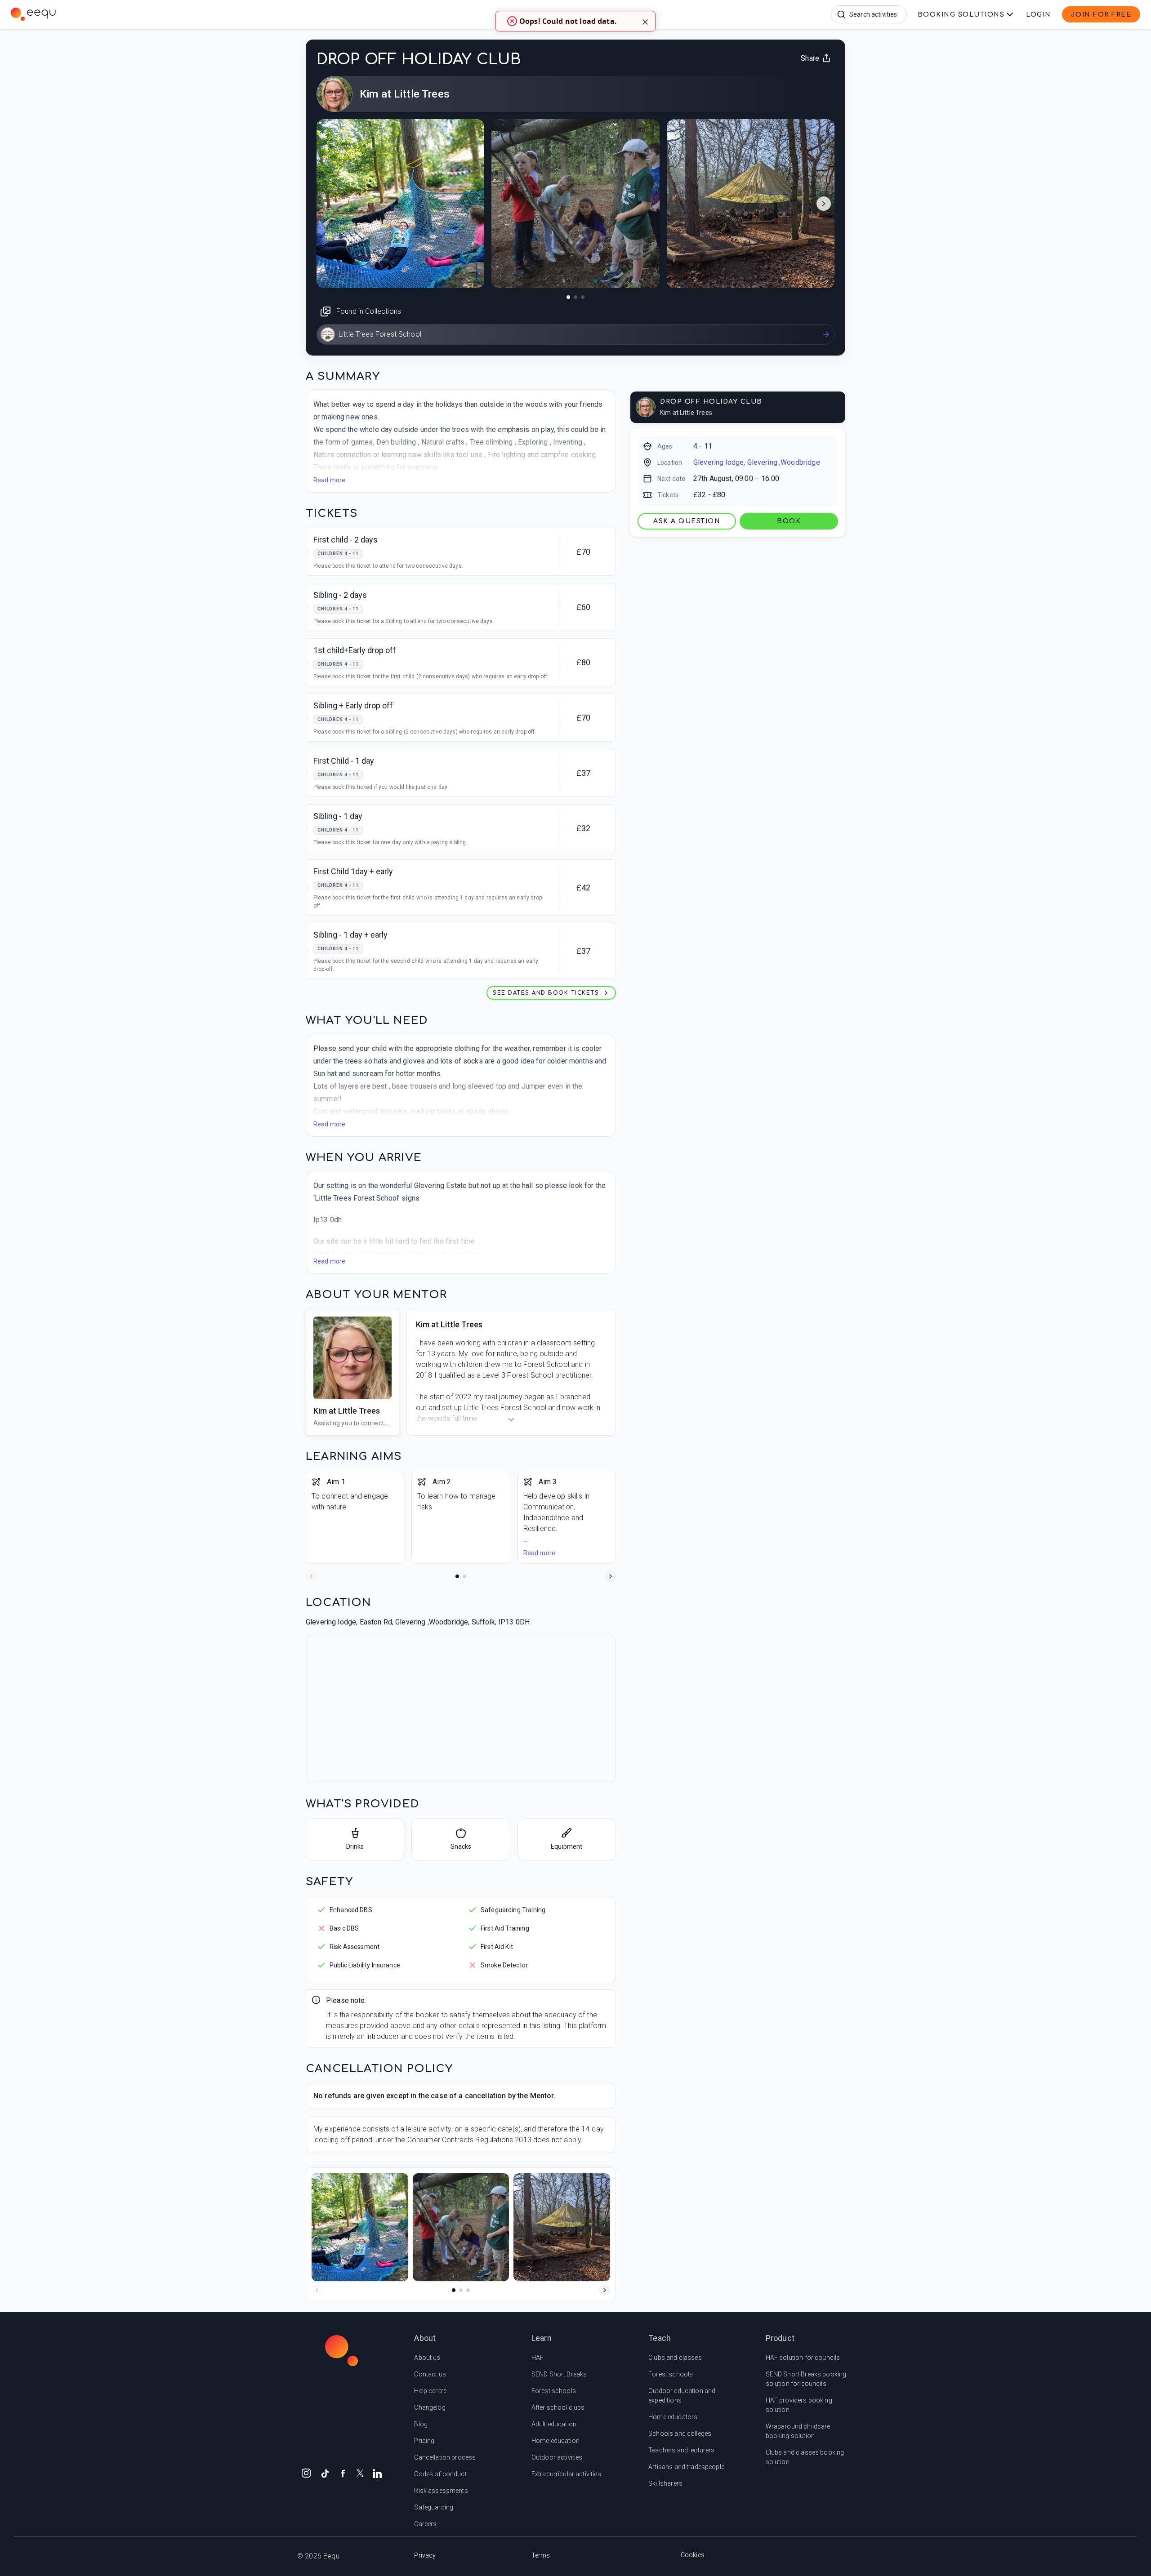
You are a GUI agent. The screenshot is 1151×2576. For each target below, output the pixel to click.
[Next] (611, 1576)
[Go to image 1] (568, 297)
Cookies (693, 2555)
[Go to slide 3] (468, 2290)
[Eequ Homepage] (112, 14)
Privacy (425, 2555)
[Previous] (311, 1576)
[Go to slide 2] (464, 1576)
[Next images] (824, 204)
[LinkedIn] (377, 2473)
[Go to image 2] (575, 297)
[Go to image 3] (583, 297)
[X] (360, 2472)
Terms (541, 2555)
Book (789, 521)
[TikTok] (325, 2473)
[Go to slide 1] (457, 1576)
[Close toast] (645, 21)
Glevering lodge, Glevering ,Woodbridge (757, 462)
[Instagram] (306, 2473)
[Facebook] (343, 2473)
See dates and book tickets (546, 993)
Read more (329, 480)
